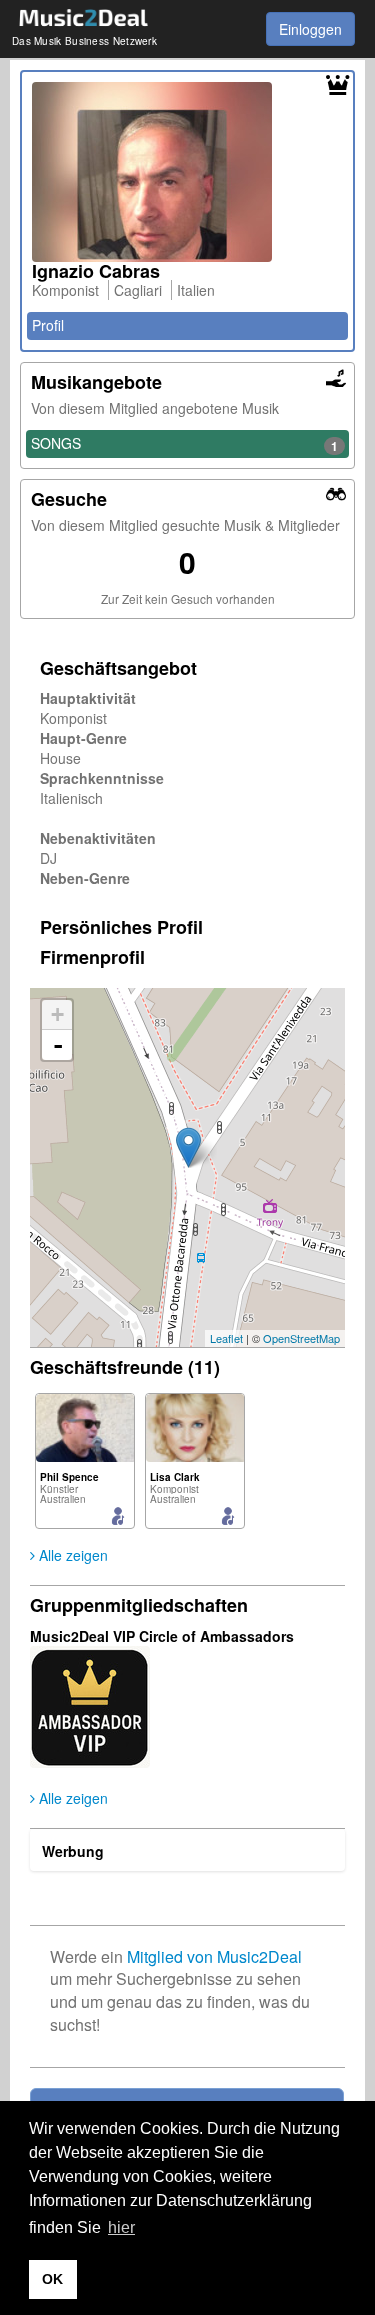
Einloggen (310, 29)
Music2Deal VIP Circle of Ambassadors (162, 1636)
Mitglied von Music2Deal (214, 1956)
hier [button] (121, 2227)
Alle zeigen (71, 1555)
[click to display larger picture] (187, 172)
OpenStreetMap (301, 1338)
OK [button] (52, 2279)
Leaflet (226, 1338)
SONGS (184, 444)
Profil (48, 325)
